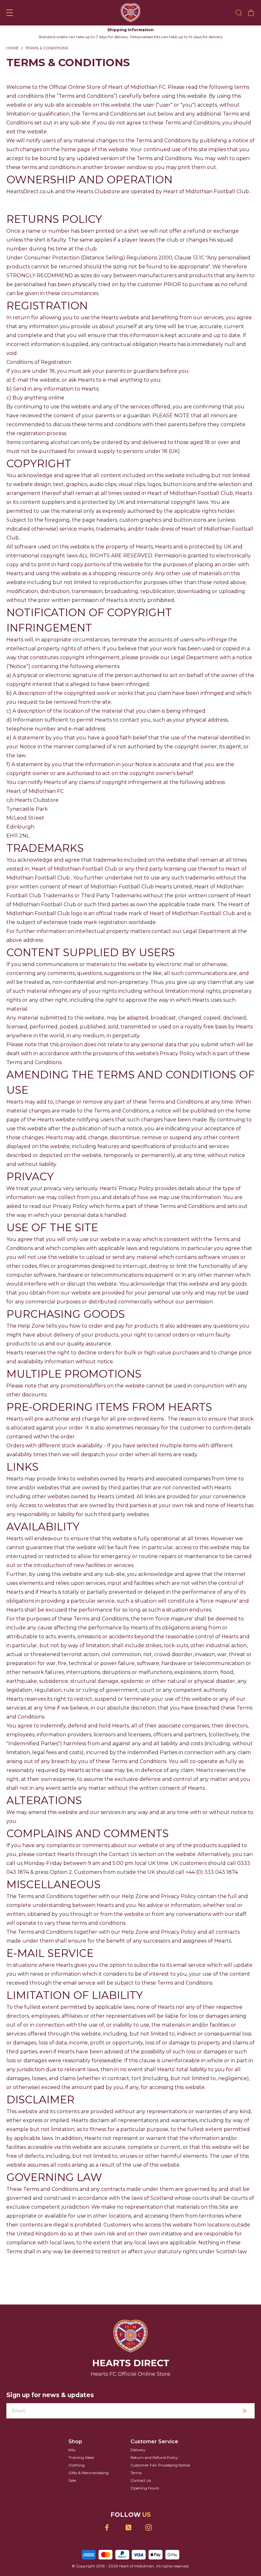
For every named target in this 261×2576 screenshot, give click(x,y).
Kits (72, 2450)
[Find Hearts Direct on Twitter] (131, 2527)
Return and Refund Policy (154, 2457)
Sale (72, 2480)
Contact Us (141, 2480)
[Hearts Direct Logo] (131, 13)
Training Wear (81, 2457)
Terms (136, 2473)
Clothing (77, 2465)
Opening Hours (145, 2488)
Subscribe (245, 2411)
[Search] (239, 13)
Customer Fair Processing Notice (160, 2465)
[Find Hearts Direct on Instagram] (151, 2527)
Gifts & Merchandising (88, 2473)
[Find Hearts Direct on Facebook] (111, 2527)
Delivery (138, 2450)
